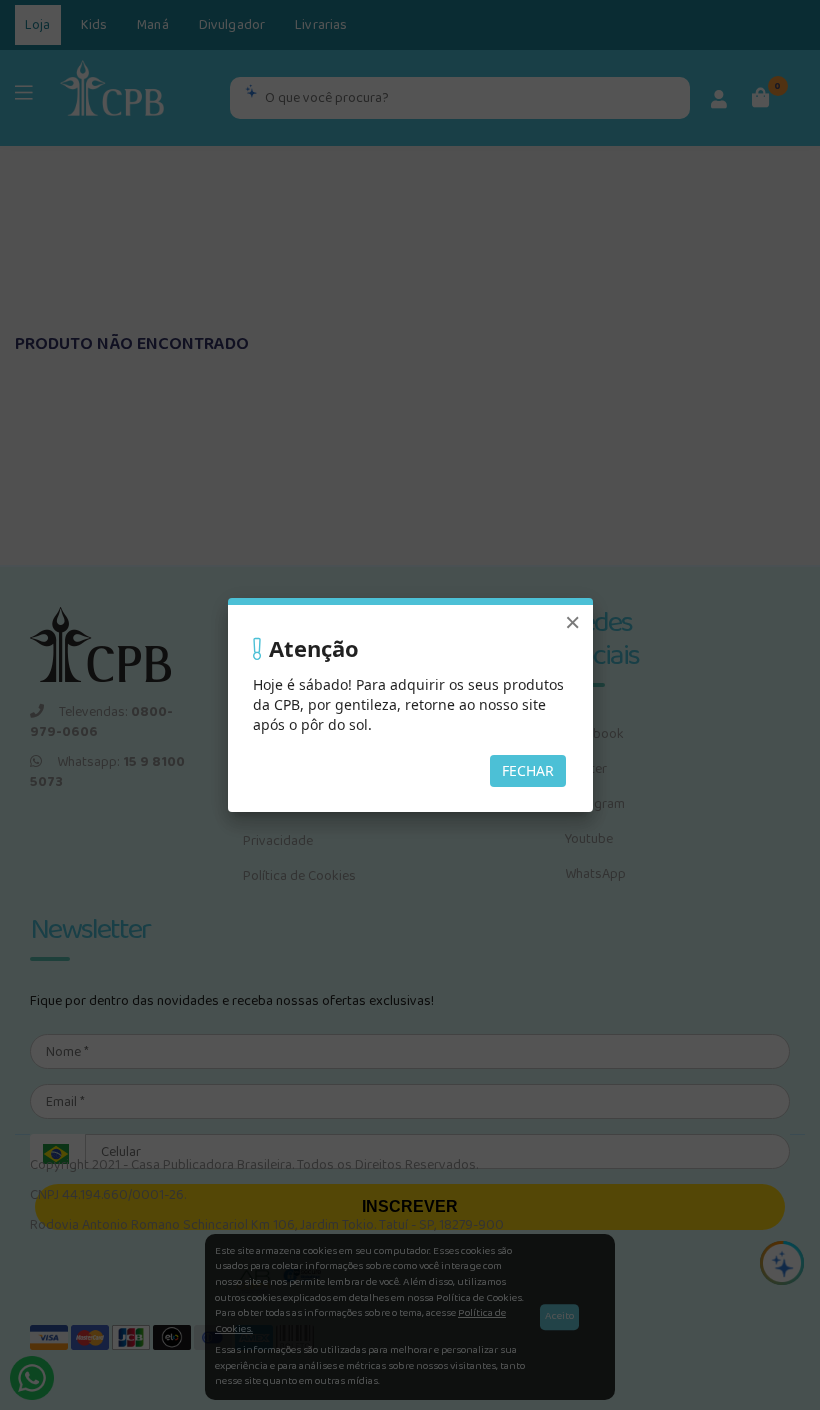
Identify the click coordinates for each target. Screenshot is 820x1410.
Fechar (528, 770)
